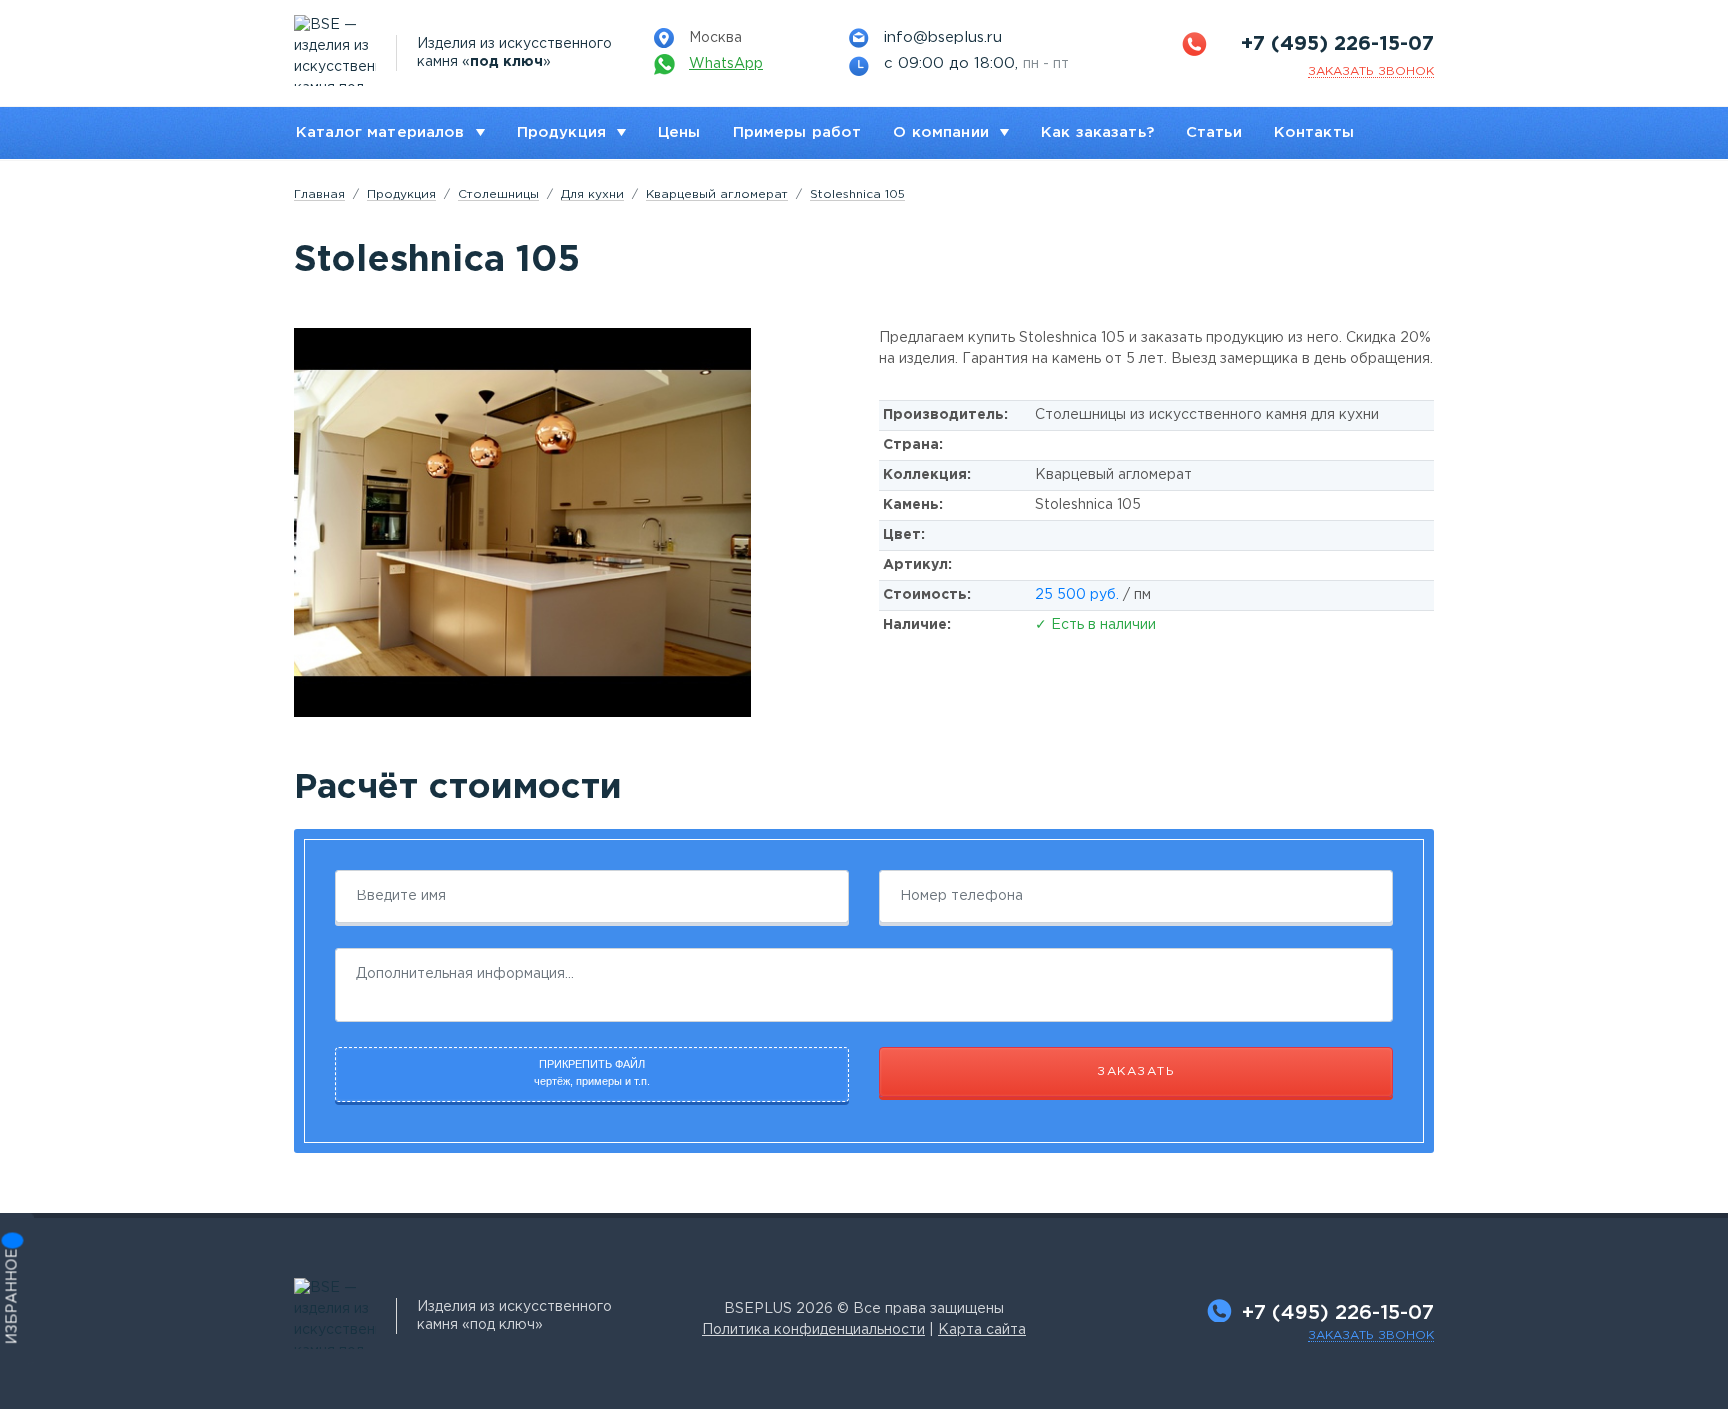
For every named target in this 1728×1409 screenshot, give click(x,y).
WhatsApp (726, 64)
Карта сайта (982, 1330)
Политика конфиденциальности (813, 1330)
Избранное (13, 1297)
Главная (319, 194)
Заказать (1136, 1071)
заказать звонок (1371, 71)
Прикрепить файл (592, 1072)
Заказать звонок (1371, 1335)
